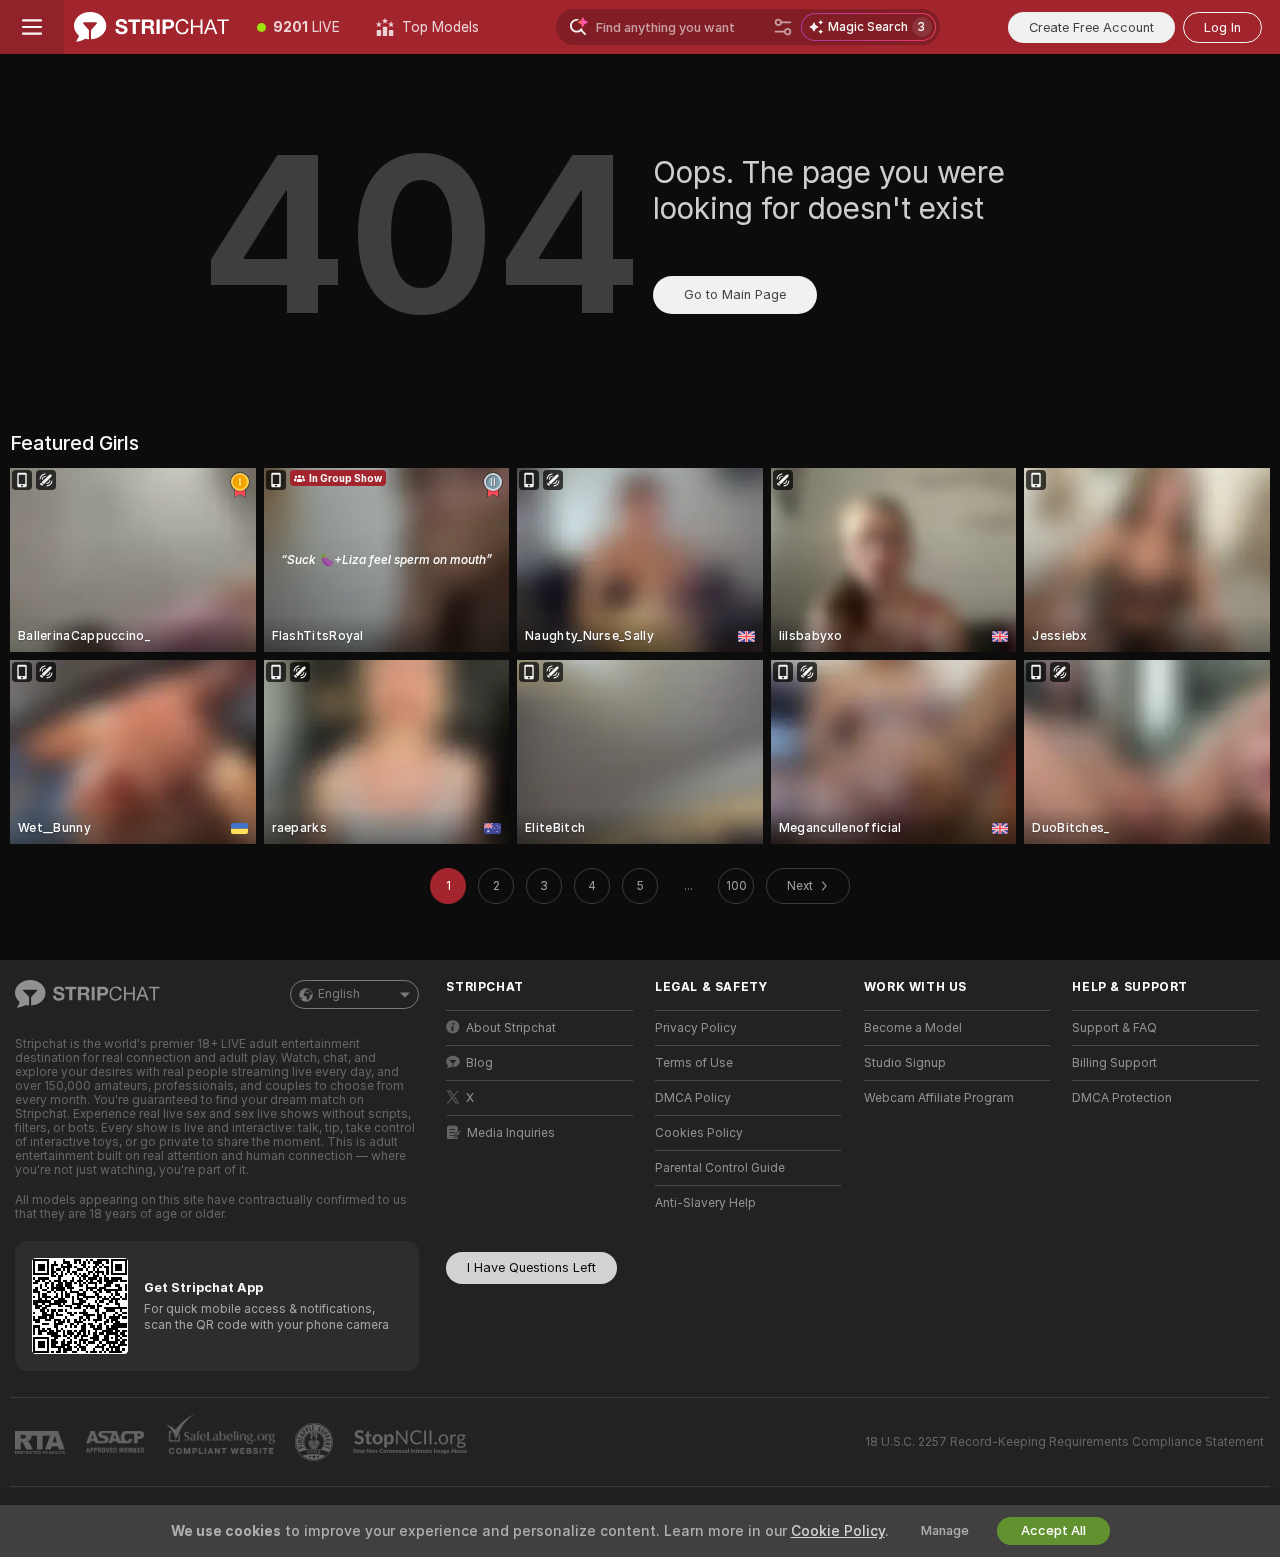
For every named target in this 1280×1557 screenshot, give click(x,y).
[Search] (783, 27)
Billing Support (1114, 1063)
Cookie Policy (838, 1531)
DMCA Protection (1122, 1098)
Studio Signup (905, 1063)
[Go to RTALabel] (42, 1442)
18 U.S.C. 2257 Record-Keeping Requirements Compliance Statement (1064, 1442)
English (339, 994)
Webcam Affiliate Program (939, 1098)
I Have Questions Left (531, 1267)
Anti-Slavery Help (705, 1203)
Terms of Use (694, 1063)
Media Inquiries (511, 1133)
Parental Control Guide (720, 1168)
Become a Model (913, 1028)
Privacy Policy (696, 1028)
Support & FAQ (1114, 1028)
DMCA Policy (693, 1098)
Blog (479, 1063)
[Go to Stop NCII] (412, 1442)
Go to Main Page (735, 294)
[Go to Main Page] (151, 27)
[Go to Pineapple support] (316, 1442)
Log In (1222, 27)
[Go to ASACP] (117, 1442)
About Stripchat (511, 1028)
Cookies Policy (699, 1133)
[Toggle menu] (32, 27)
